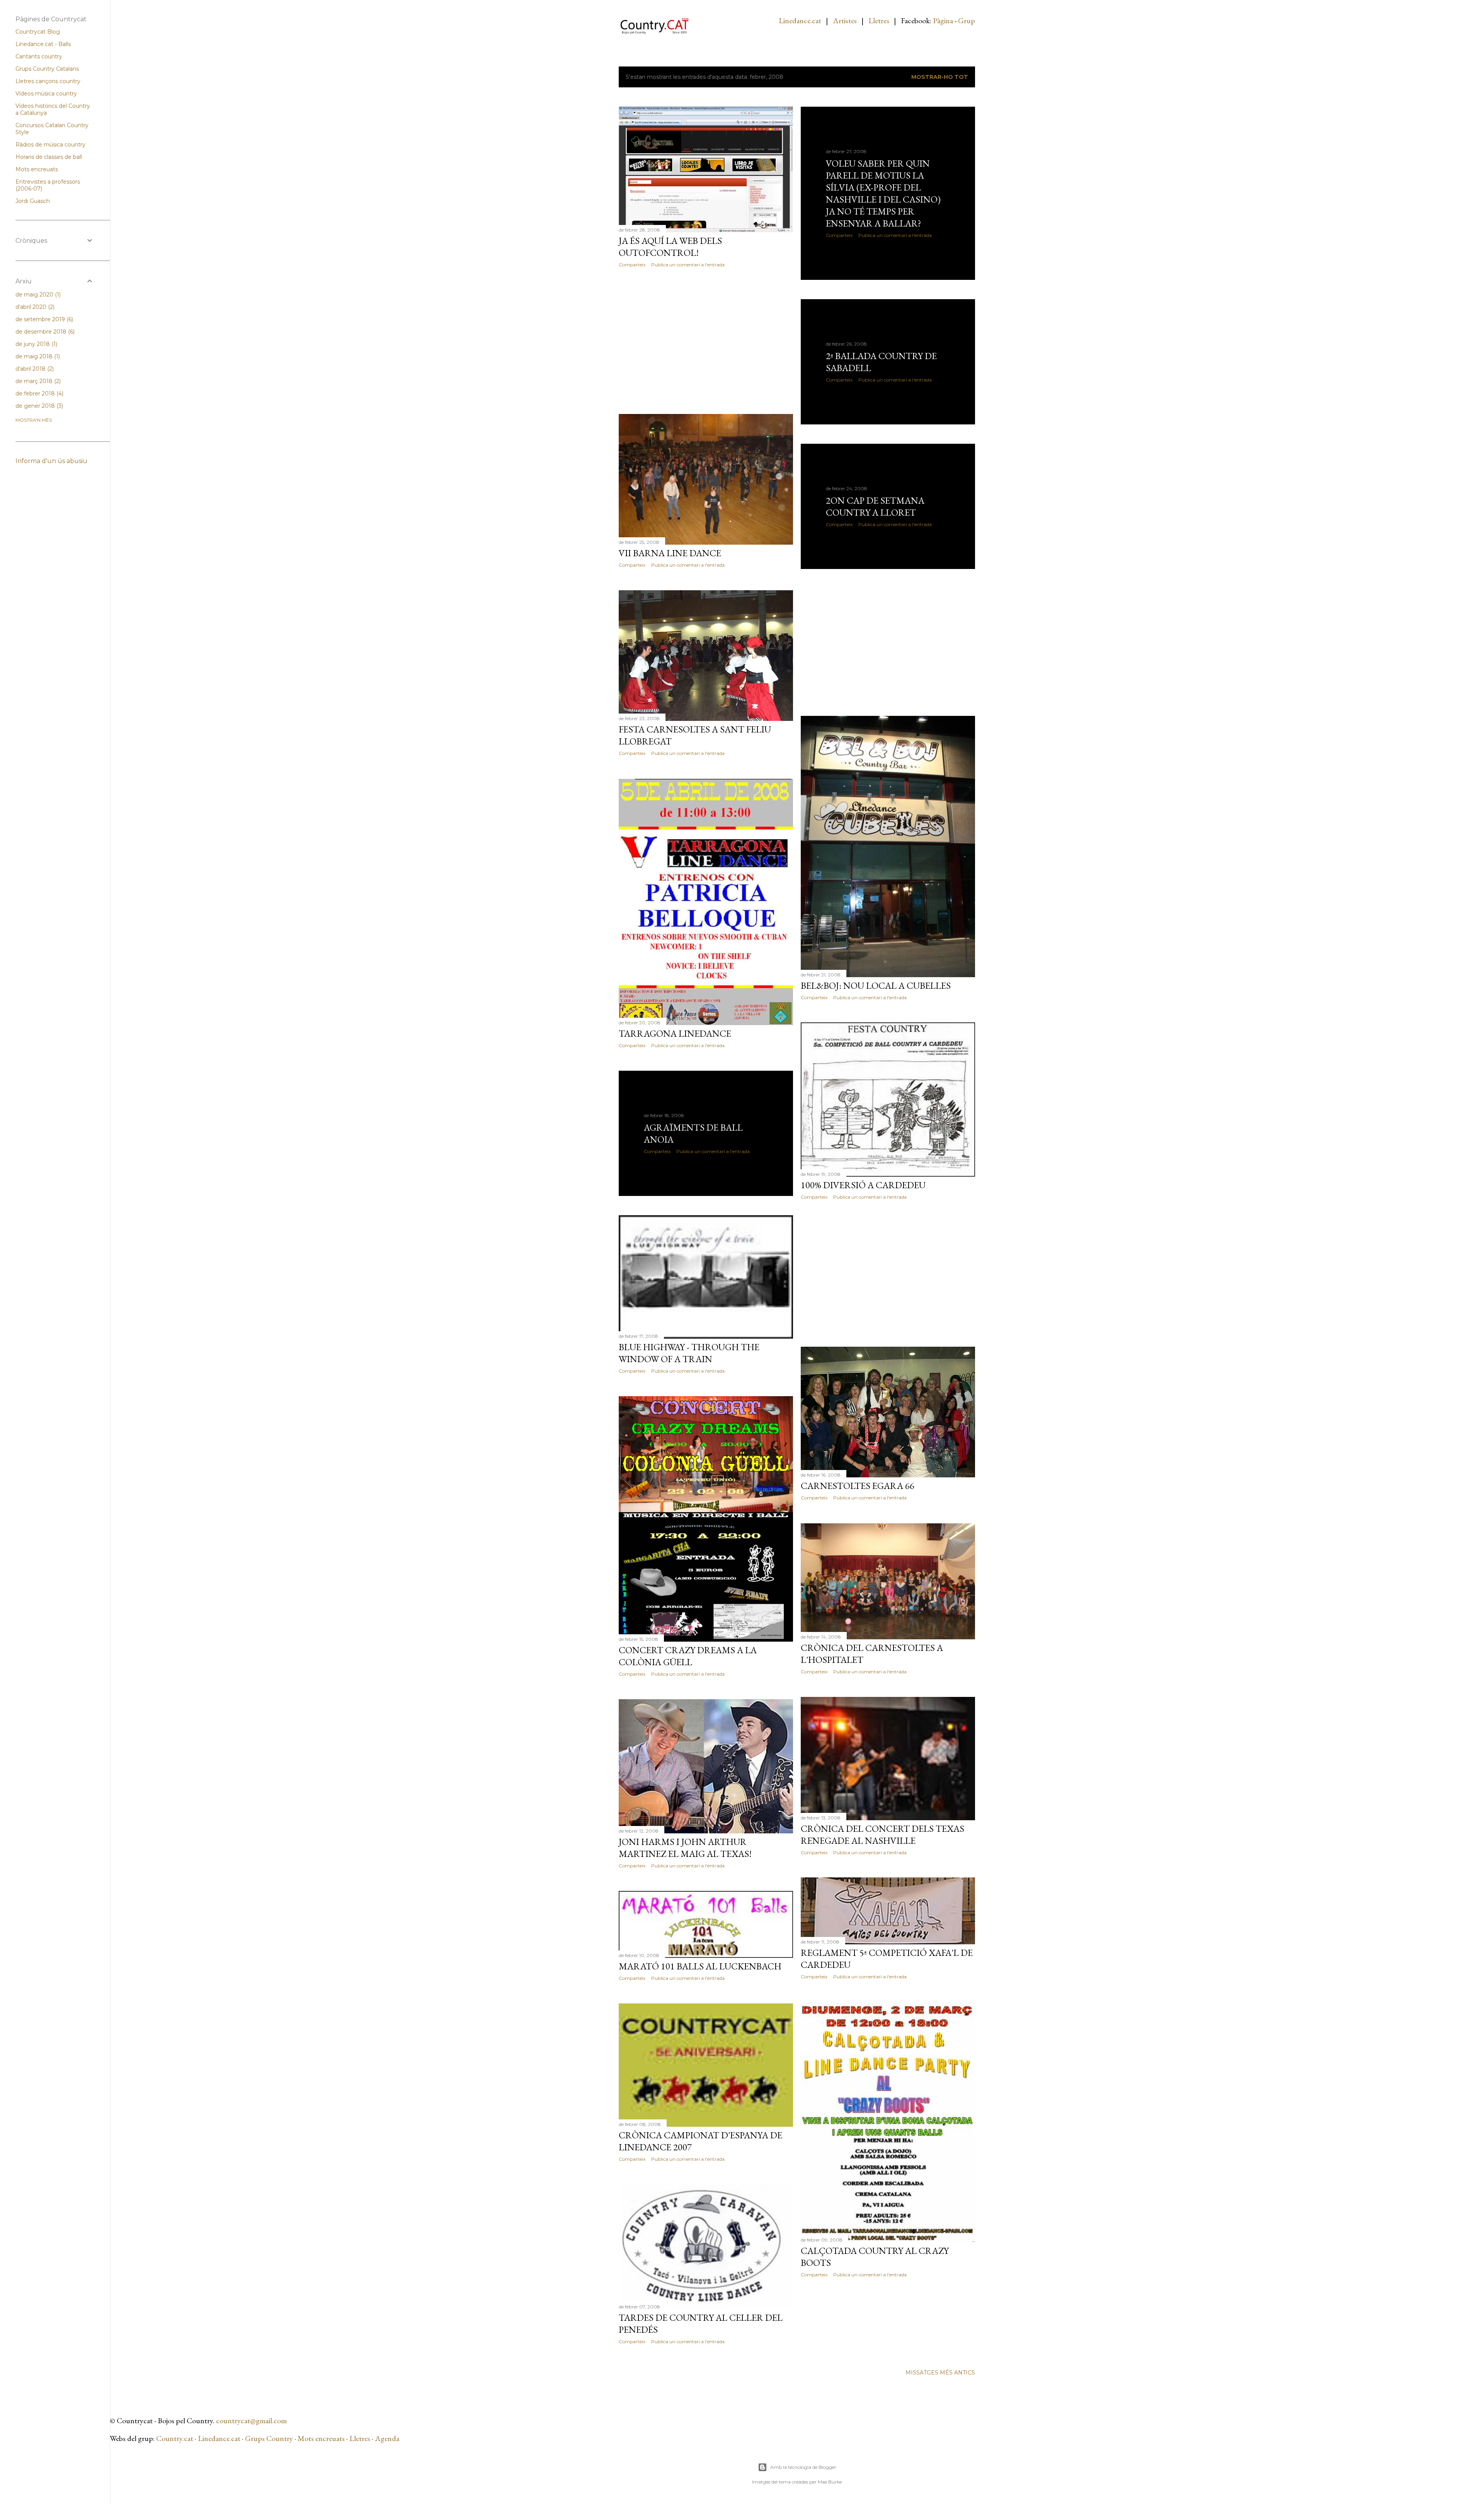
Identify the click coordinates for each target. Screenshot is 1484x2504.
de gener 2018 (38, 406)
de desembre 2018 (44, 332)
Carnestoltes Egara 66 (858, 1486)
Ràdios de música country (50, 145)
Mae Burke (830, 2482)
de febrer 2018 (39, 393)
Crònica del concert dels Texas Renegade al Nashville (882, 1835)
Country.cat (175, 2438)
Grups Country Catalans (47, 69)
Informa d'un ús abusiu (51, 461)
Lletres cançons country (48, 81)
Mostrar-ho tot (940, 77)
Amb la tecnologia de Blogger (803, 2467)
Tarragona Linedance (675, 1033)
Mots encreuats (321, 2438)
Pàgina (943, 20)
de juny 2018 (36, 344)
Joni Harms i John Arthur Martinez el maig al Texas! (685, 1848)
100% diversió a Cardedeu (863, 1185)
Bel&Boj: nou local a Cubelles (876, 985)
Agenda (387, 2438)
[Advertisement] (706, 341)
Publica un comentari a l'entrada (688, 265)
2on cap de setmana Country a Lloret (875, 506)
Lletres (879, 20)
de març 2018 (37, 381)
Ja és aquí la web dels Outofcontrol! (670, 247)
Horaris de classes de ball (49, 157)
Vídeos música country (46, 94)
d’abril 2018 (34, 369)
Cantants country (39, 56)
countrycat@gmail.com (251, 2421)
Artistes (845, 20)
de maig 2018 (37, 356)
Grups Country (270, 2438)
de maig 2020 (37, 295)
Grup (967, 20)
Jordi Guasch (33, 201)
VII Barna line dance (670, 553)
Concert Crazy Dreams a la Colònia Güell (688, 1656)
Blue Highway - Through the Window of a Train (689, 1353)
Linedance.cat (800, 20)
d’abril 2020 (34, 307)
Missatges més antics (940, 2373)
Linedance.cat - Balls (43, 44)
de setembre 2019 (43, 319)
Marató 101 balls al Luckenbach (700, 1966)
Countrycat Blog (38, 32)
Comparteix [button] (632, 265)
